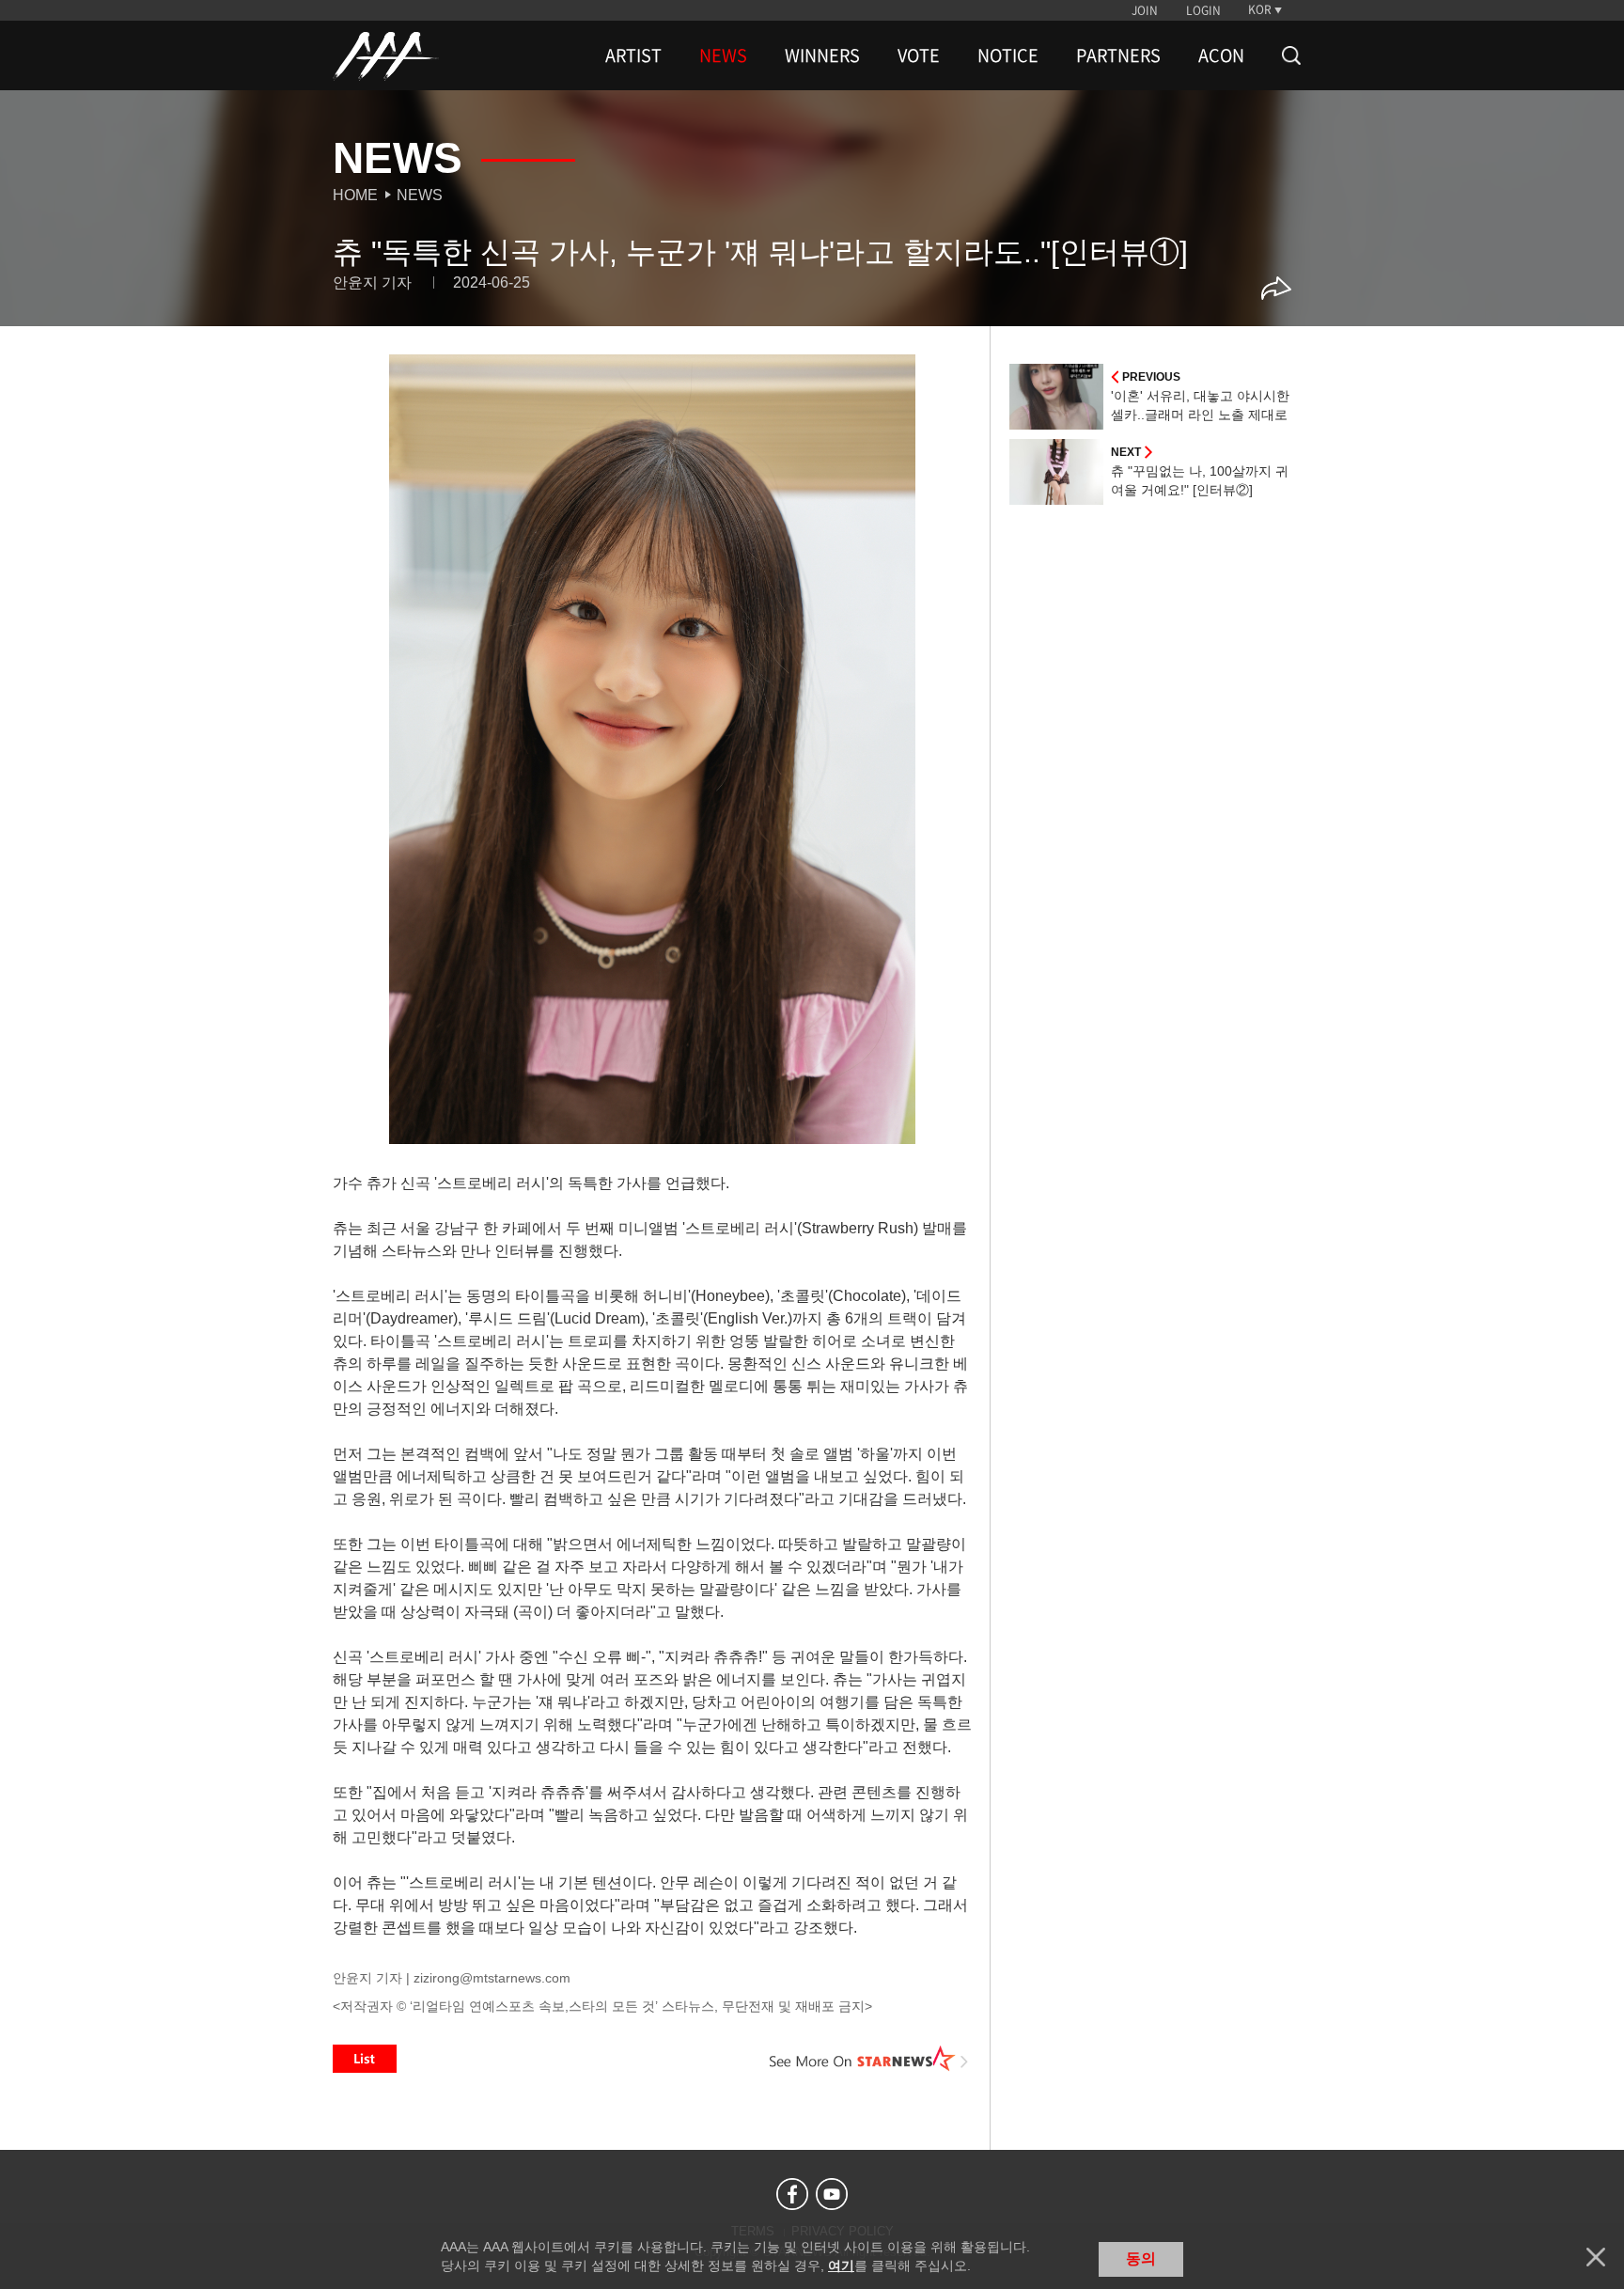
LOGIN (1203, 10)
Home (355, 195)
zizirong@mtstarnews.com (492, 1978)
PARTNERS (1118, 55)
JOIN (1145, 10)
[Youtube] (832, 2194)
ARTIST (633, 55)
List (365, 2059)
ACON (1221, 55)
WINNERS (822, 55)
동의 (1141, 2258)
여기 (841, 2265)
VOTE (919, 55)
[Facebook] (792, 2194)
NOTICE (1008, 55)
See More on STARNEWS (869, 2059)
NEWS (723, 55)
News (420, 195)
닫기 (1596, 2257)
